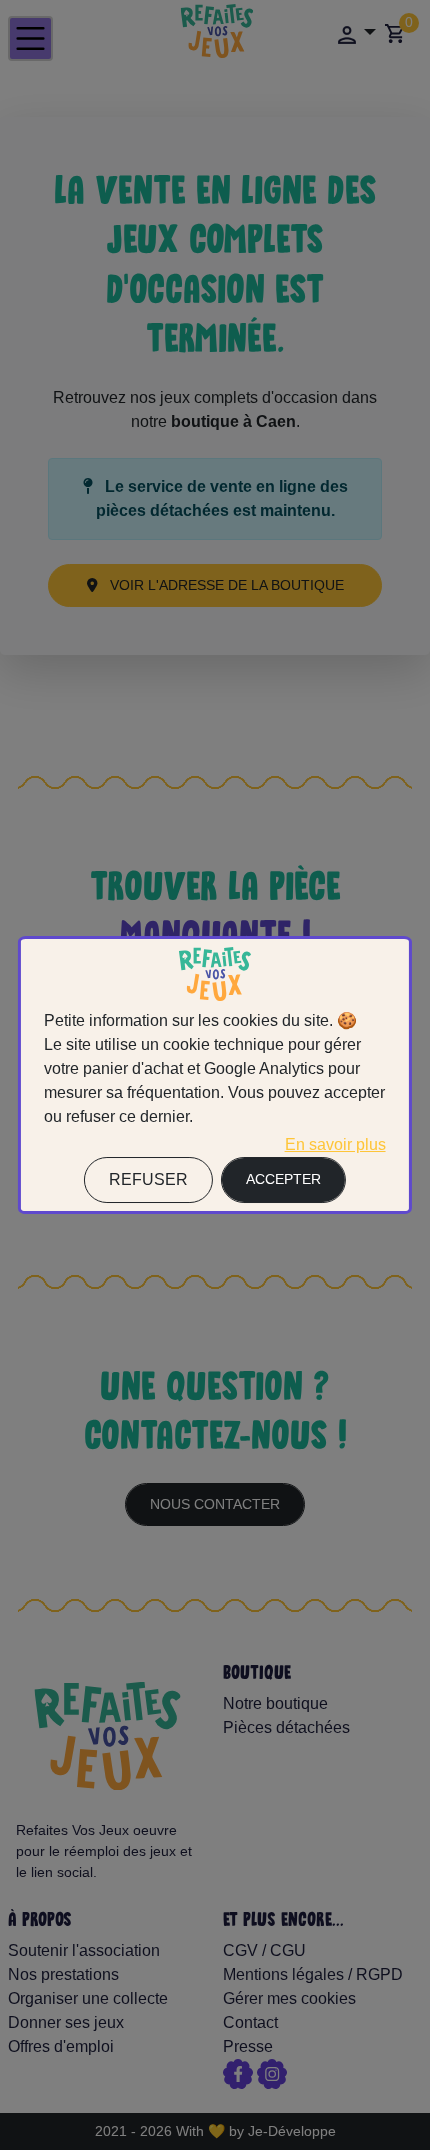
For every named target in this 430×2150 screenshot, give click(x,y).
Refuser (148, 1179)
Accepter (283, 1179)
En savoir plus (335, 1144)
